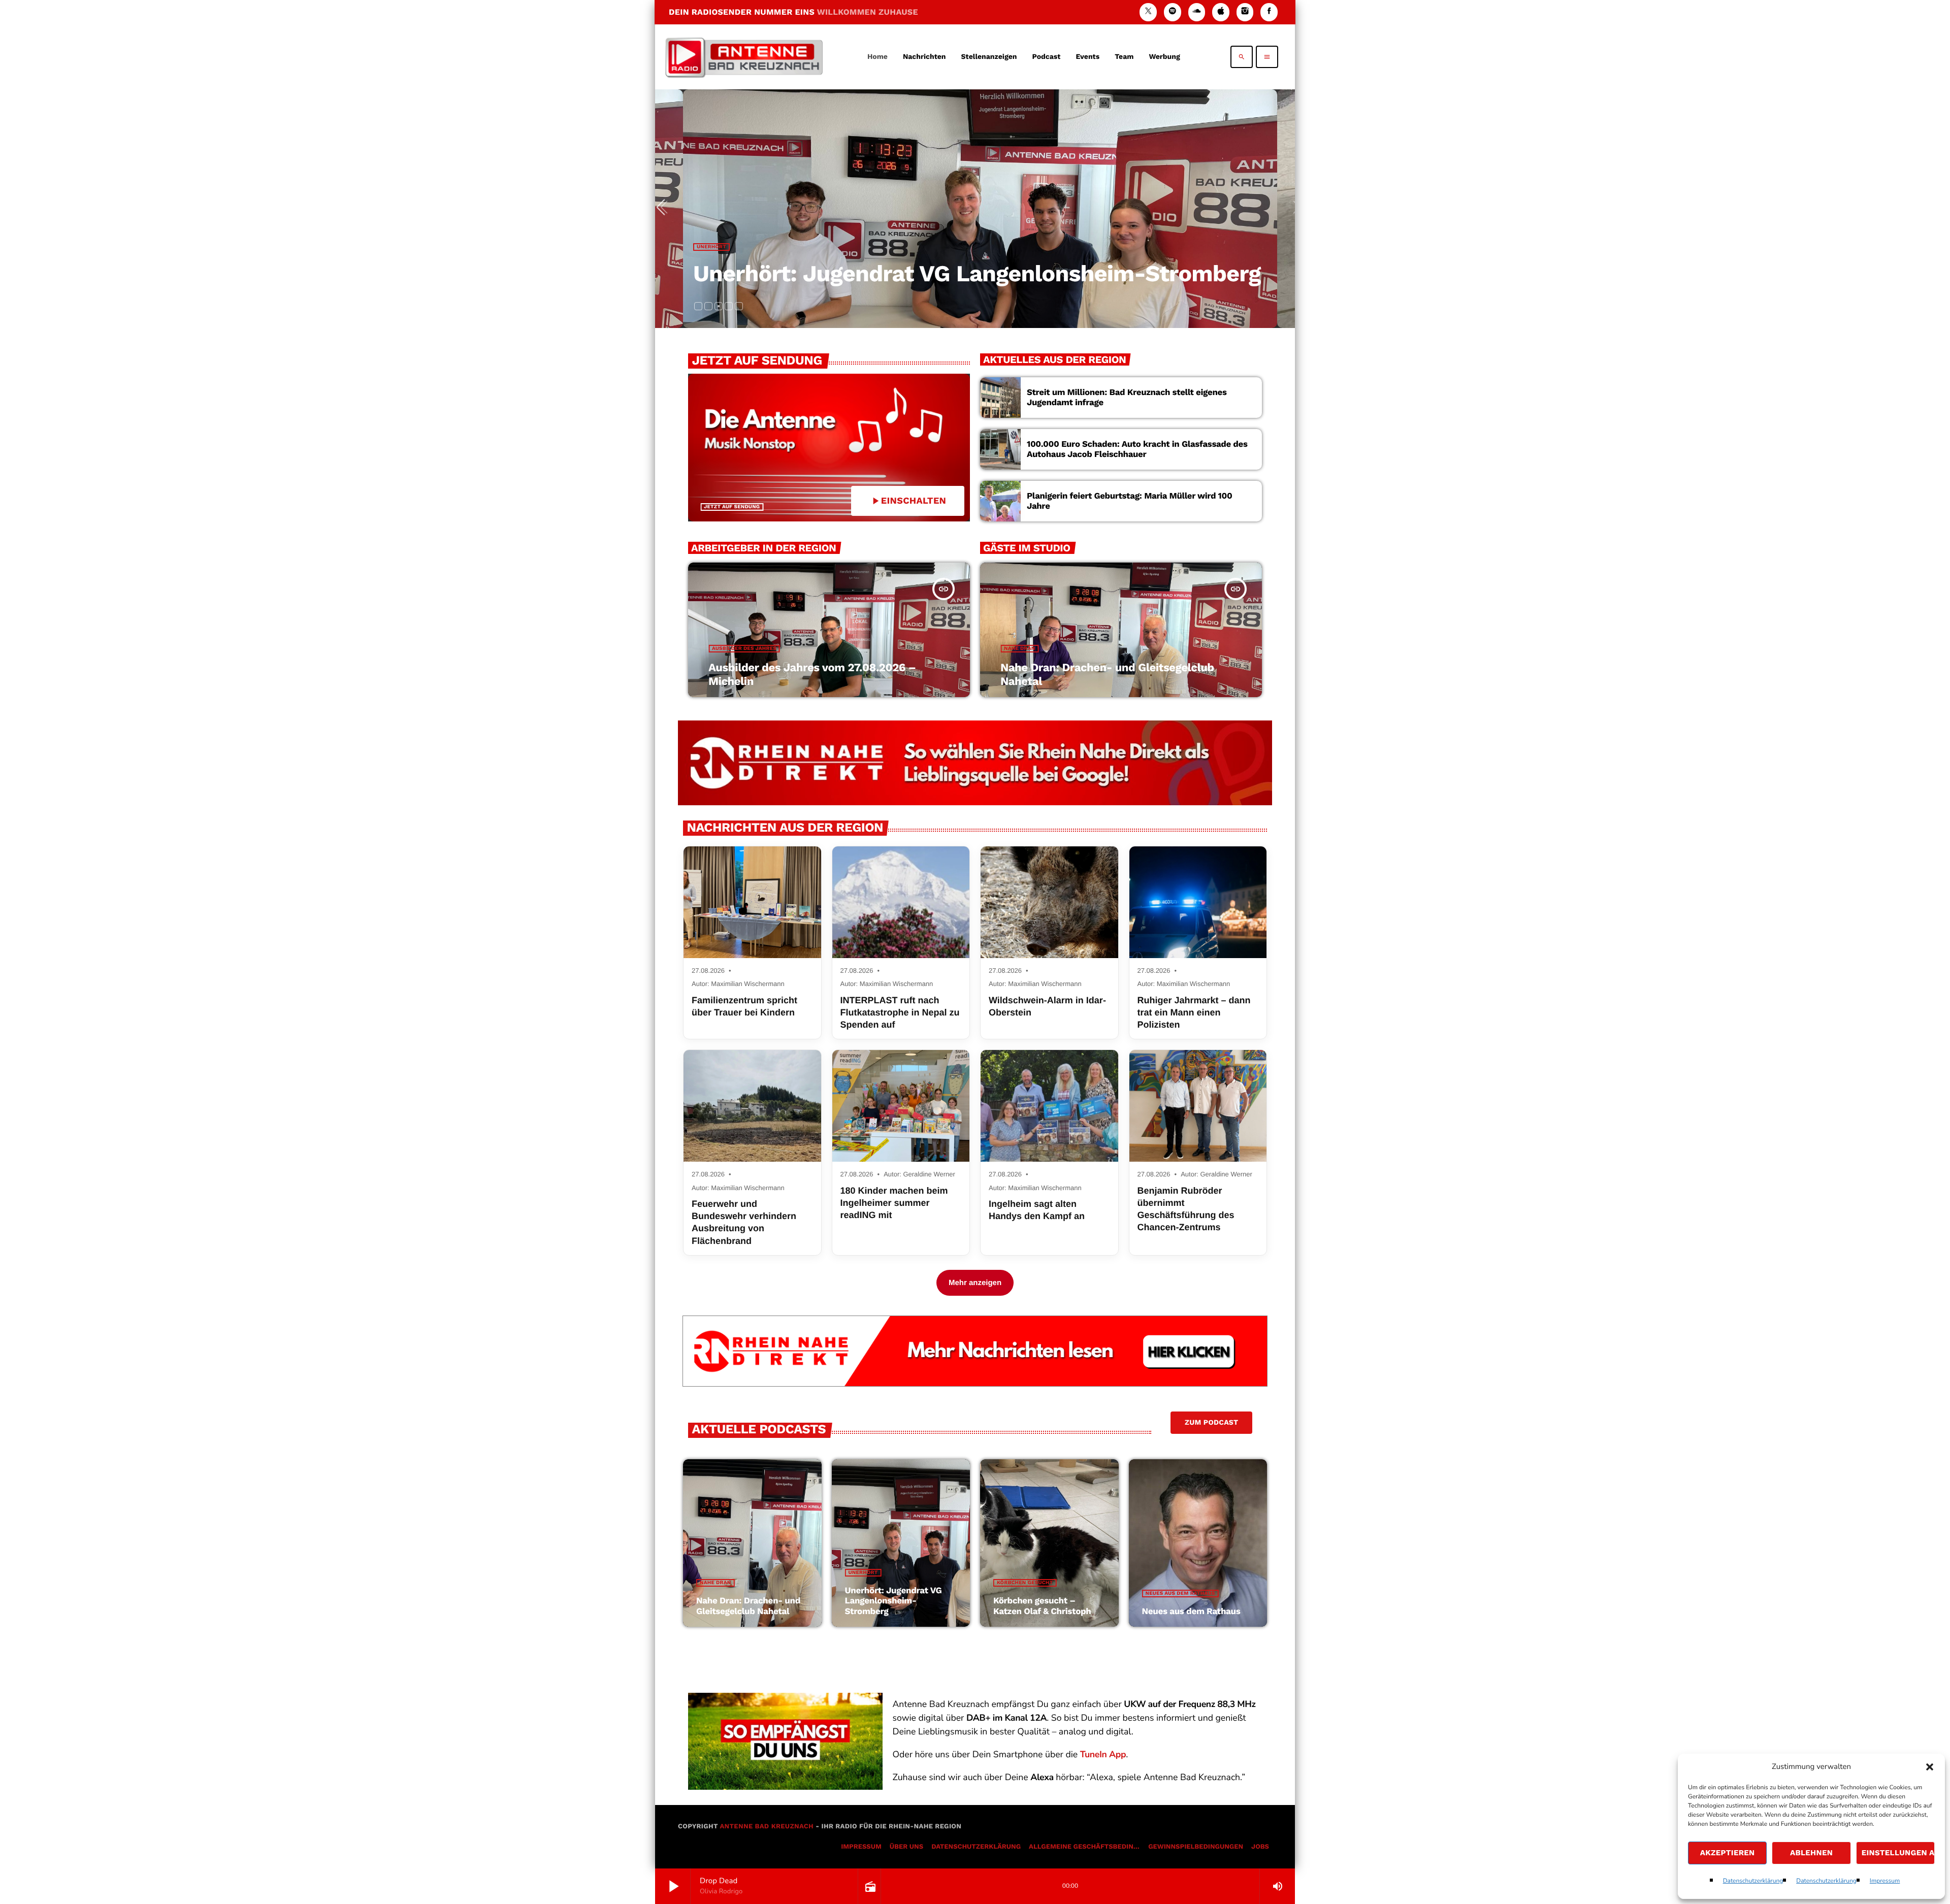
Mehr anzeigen (975, 1283)
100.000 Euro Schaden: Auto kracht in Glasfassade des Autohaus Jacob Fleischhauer (1137, 449)
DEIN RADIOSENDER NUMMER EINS (793, 12)
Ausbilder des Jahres (744, 649)
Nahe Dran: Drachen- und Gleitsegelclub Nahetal (748, 1606)
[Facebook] (1269, 12)
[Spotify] (1173, 12)
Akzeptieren (1728, 1853)
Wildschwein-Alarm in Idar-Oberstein (1047, 1006)
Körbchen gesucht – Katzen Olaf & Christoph (934, 273)
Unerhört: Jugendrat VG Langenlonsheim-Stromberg (893, 1601)
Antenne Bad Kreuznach (767, 1827)
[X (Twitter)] (1148, 12)
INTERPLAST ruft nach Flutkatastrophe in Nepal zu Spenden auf (900, 1013)
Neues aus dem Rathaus (1180, 1594)
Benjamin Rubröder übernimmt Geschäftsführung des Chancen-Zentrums (1186, 1209)
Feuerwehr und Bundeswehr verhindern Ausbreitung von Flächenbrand (744, 1222)
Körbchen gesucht (725, 247)
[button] (1930, 1767)
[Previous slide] (665, 209)
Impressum (1885, 1881)
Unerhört (863, 1573)
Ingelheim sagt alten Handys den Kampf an (1037, 1210)
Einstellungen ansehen (1898, 1853)
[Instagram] (1245, 12)
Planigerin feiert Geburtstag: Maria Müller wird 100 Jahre (1129, 501)
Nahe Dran (1019, 649)
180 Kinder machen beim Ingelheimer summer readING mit (894, 1203)
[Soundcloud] (1197, 12)
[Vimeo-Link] (744, 57)
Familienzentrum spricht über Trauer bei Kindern (744, 1006)
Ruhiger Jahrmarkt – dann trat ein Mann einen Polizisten (1194, 1013)
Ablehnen (1811, 1853)
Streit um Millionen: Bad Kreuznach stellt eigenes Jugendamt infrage (1127, 398)
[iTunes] (1221, 12)
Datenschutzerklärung (1753, 1881)
